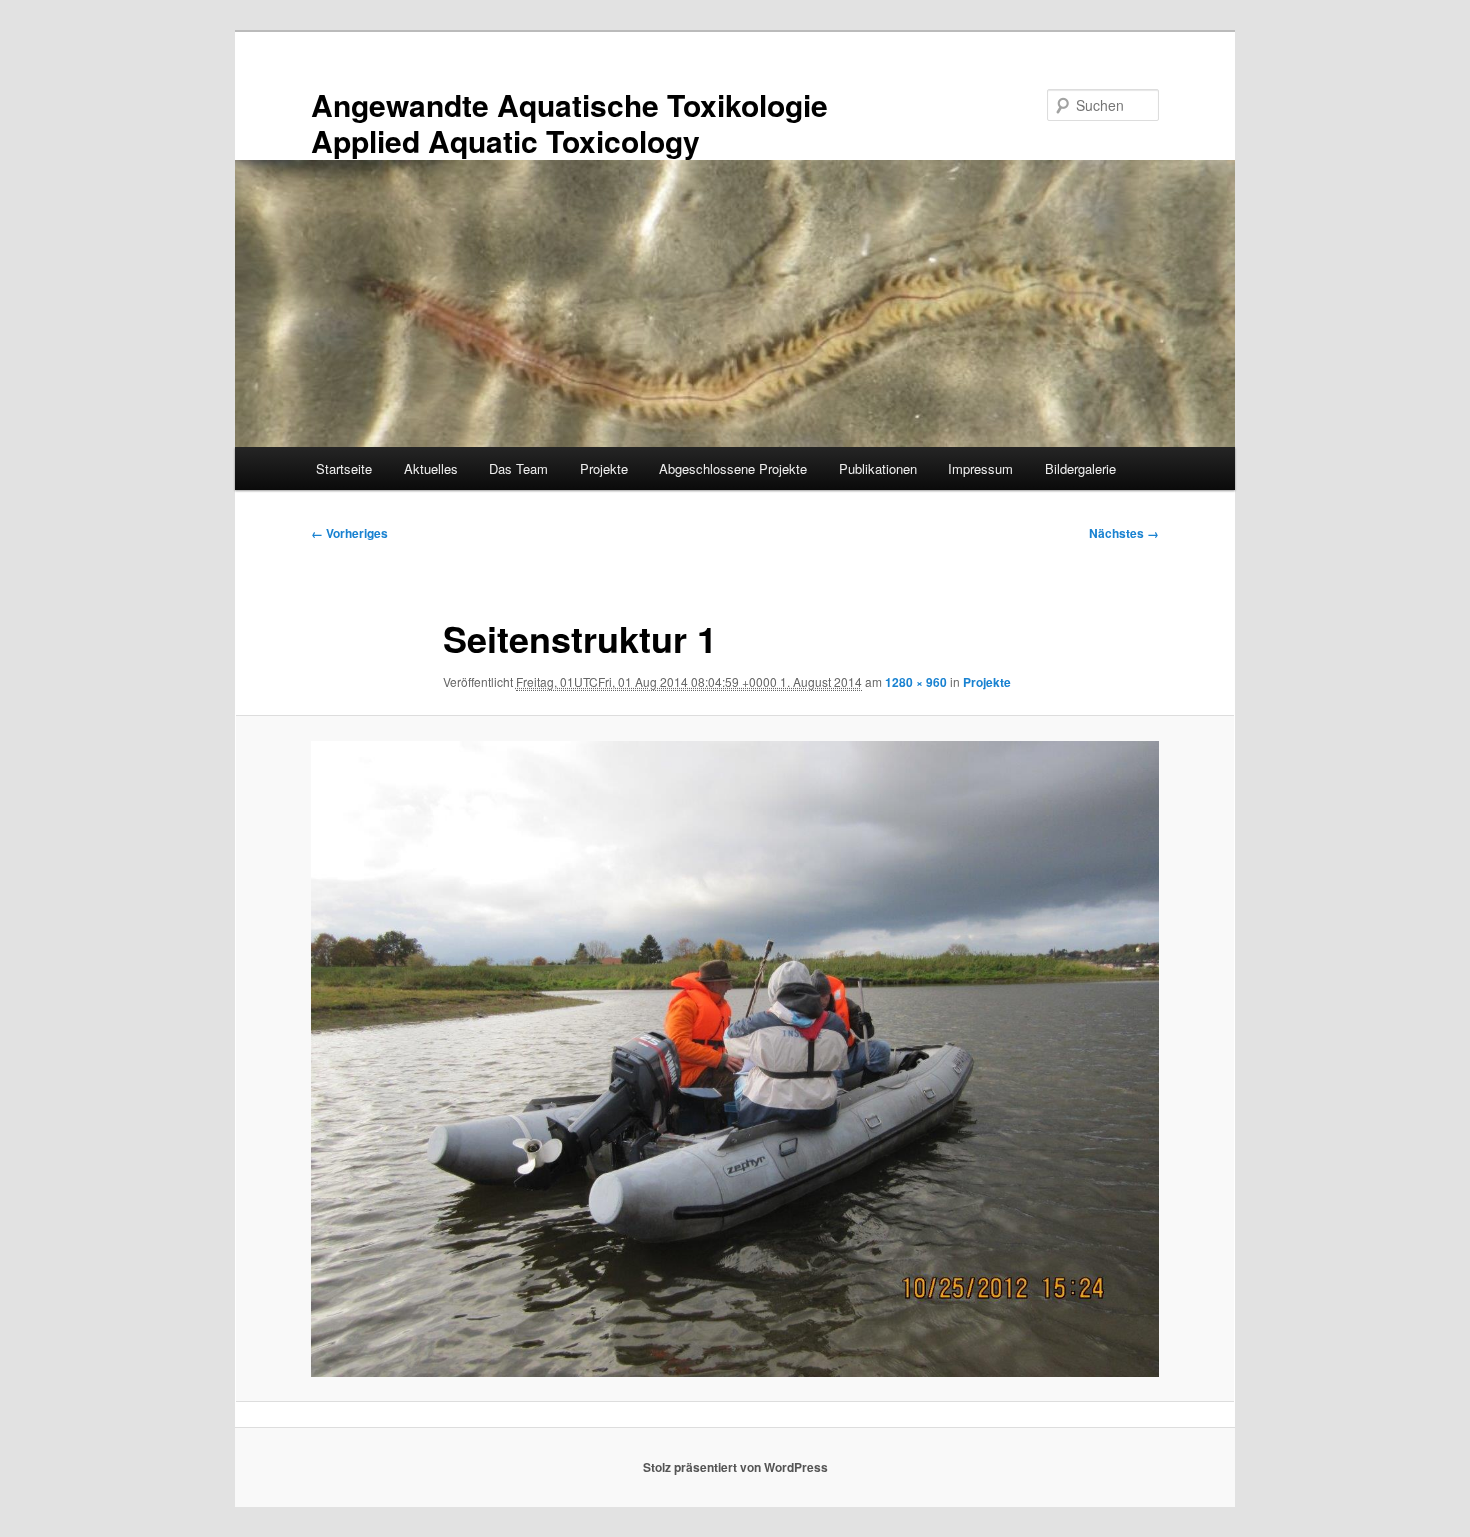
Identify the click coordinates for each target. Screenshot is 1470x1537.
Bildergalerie (1080, 468)
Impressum (980, 468)
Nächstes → (1124, 533)
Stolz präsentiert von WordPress (735, 1467)
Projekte (604, 468)
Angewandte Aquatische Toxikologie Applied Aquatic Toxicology (569, 122)
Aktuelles (431, 468)
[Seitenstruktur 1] (735, 1059)
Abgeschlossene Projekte (733, 468)
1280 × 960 (916, 682)
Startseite (344, 468)
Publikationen (878, 468)
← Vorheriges (349, 533)
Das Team (518, 468)
